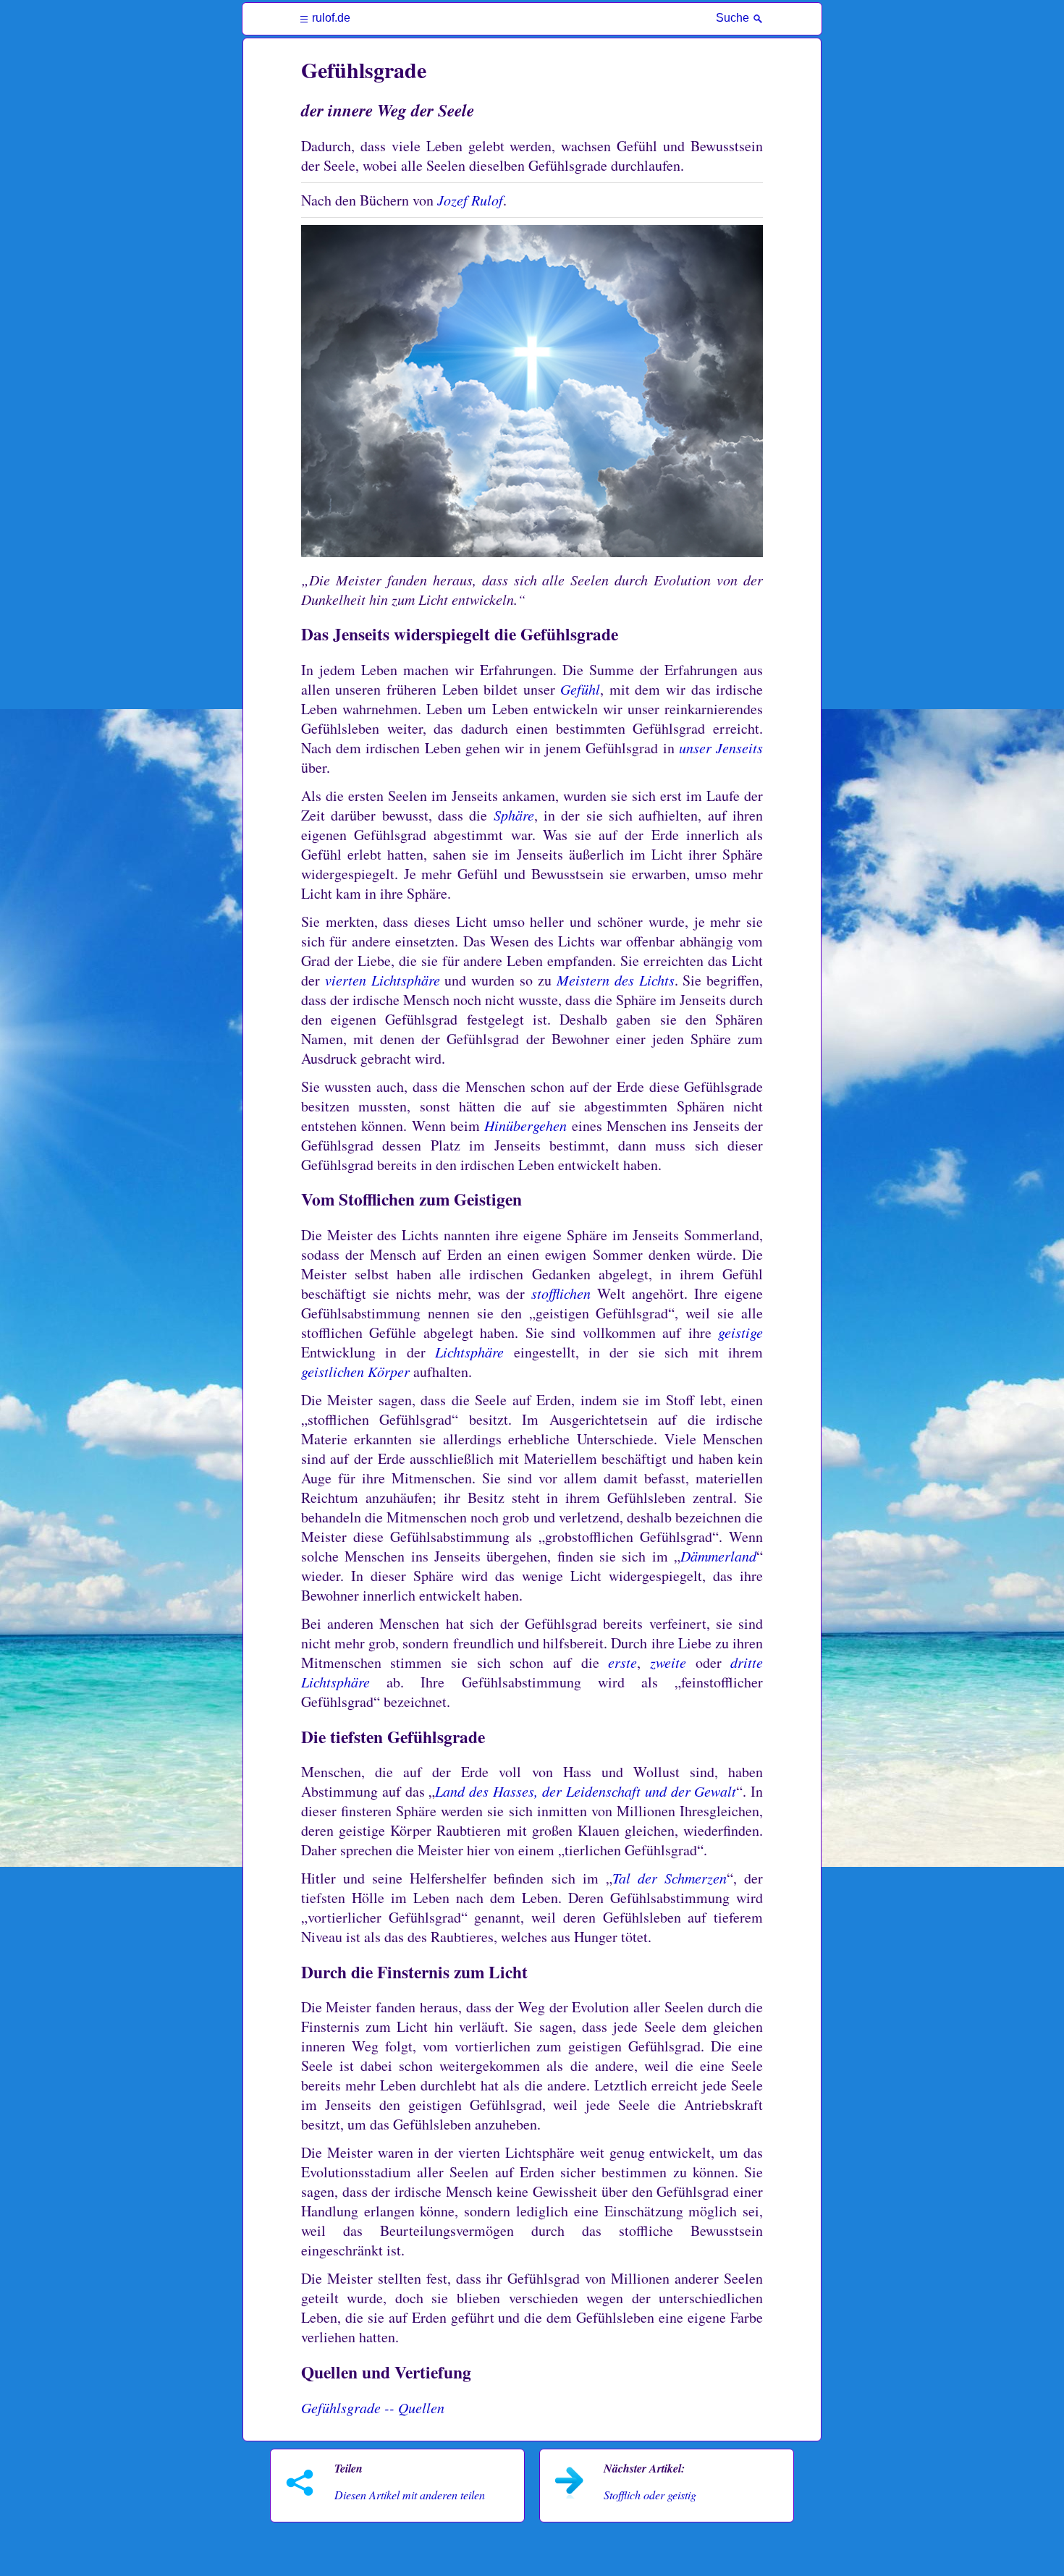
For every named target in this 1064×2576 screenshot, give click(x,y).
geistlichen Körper (355, 1371)
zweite (668, 1662)
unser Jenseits (721, 747)
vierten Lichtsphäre (383, 980)
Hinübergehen (525, 1125)
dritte (747, 1662)
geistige (740, 1332)
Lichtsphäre (469, 1352)
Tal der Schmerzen (670, 1878)
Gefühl (580, 689)
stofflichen (561, 1293)
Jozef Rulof (470, 200)
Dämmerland (718, 1556)
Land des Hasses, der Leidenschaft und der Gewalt (586, 1791)
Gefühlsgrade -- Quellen (373, 2407)
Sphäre (514, 815)
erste (622, 1662)
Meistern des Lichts (616, 980)
